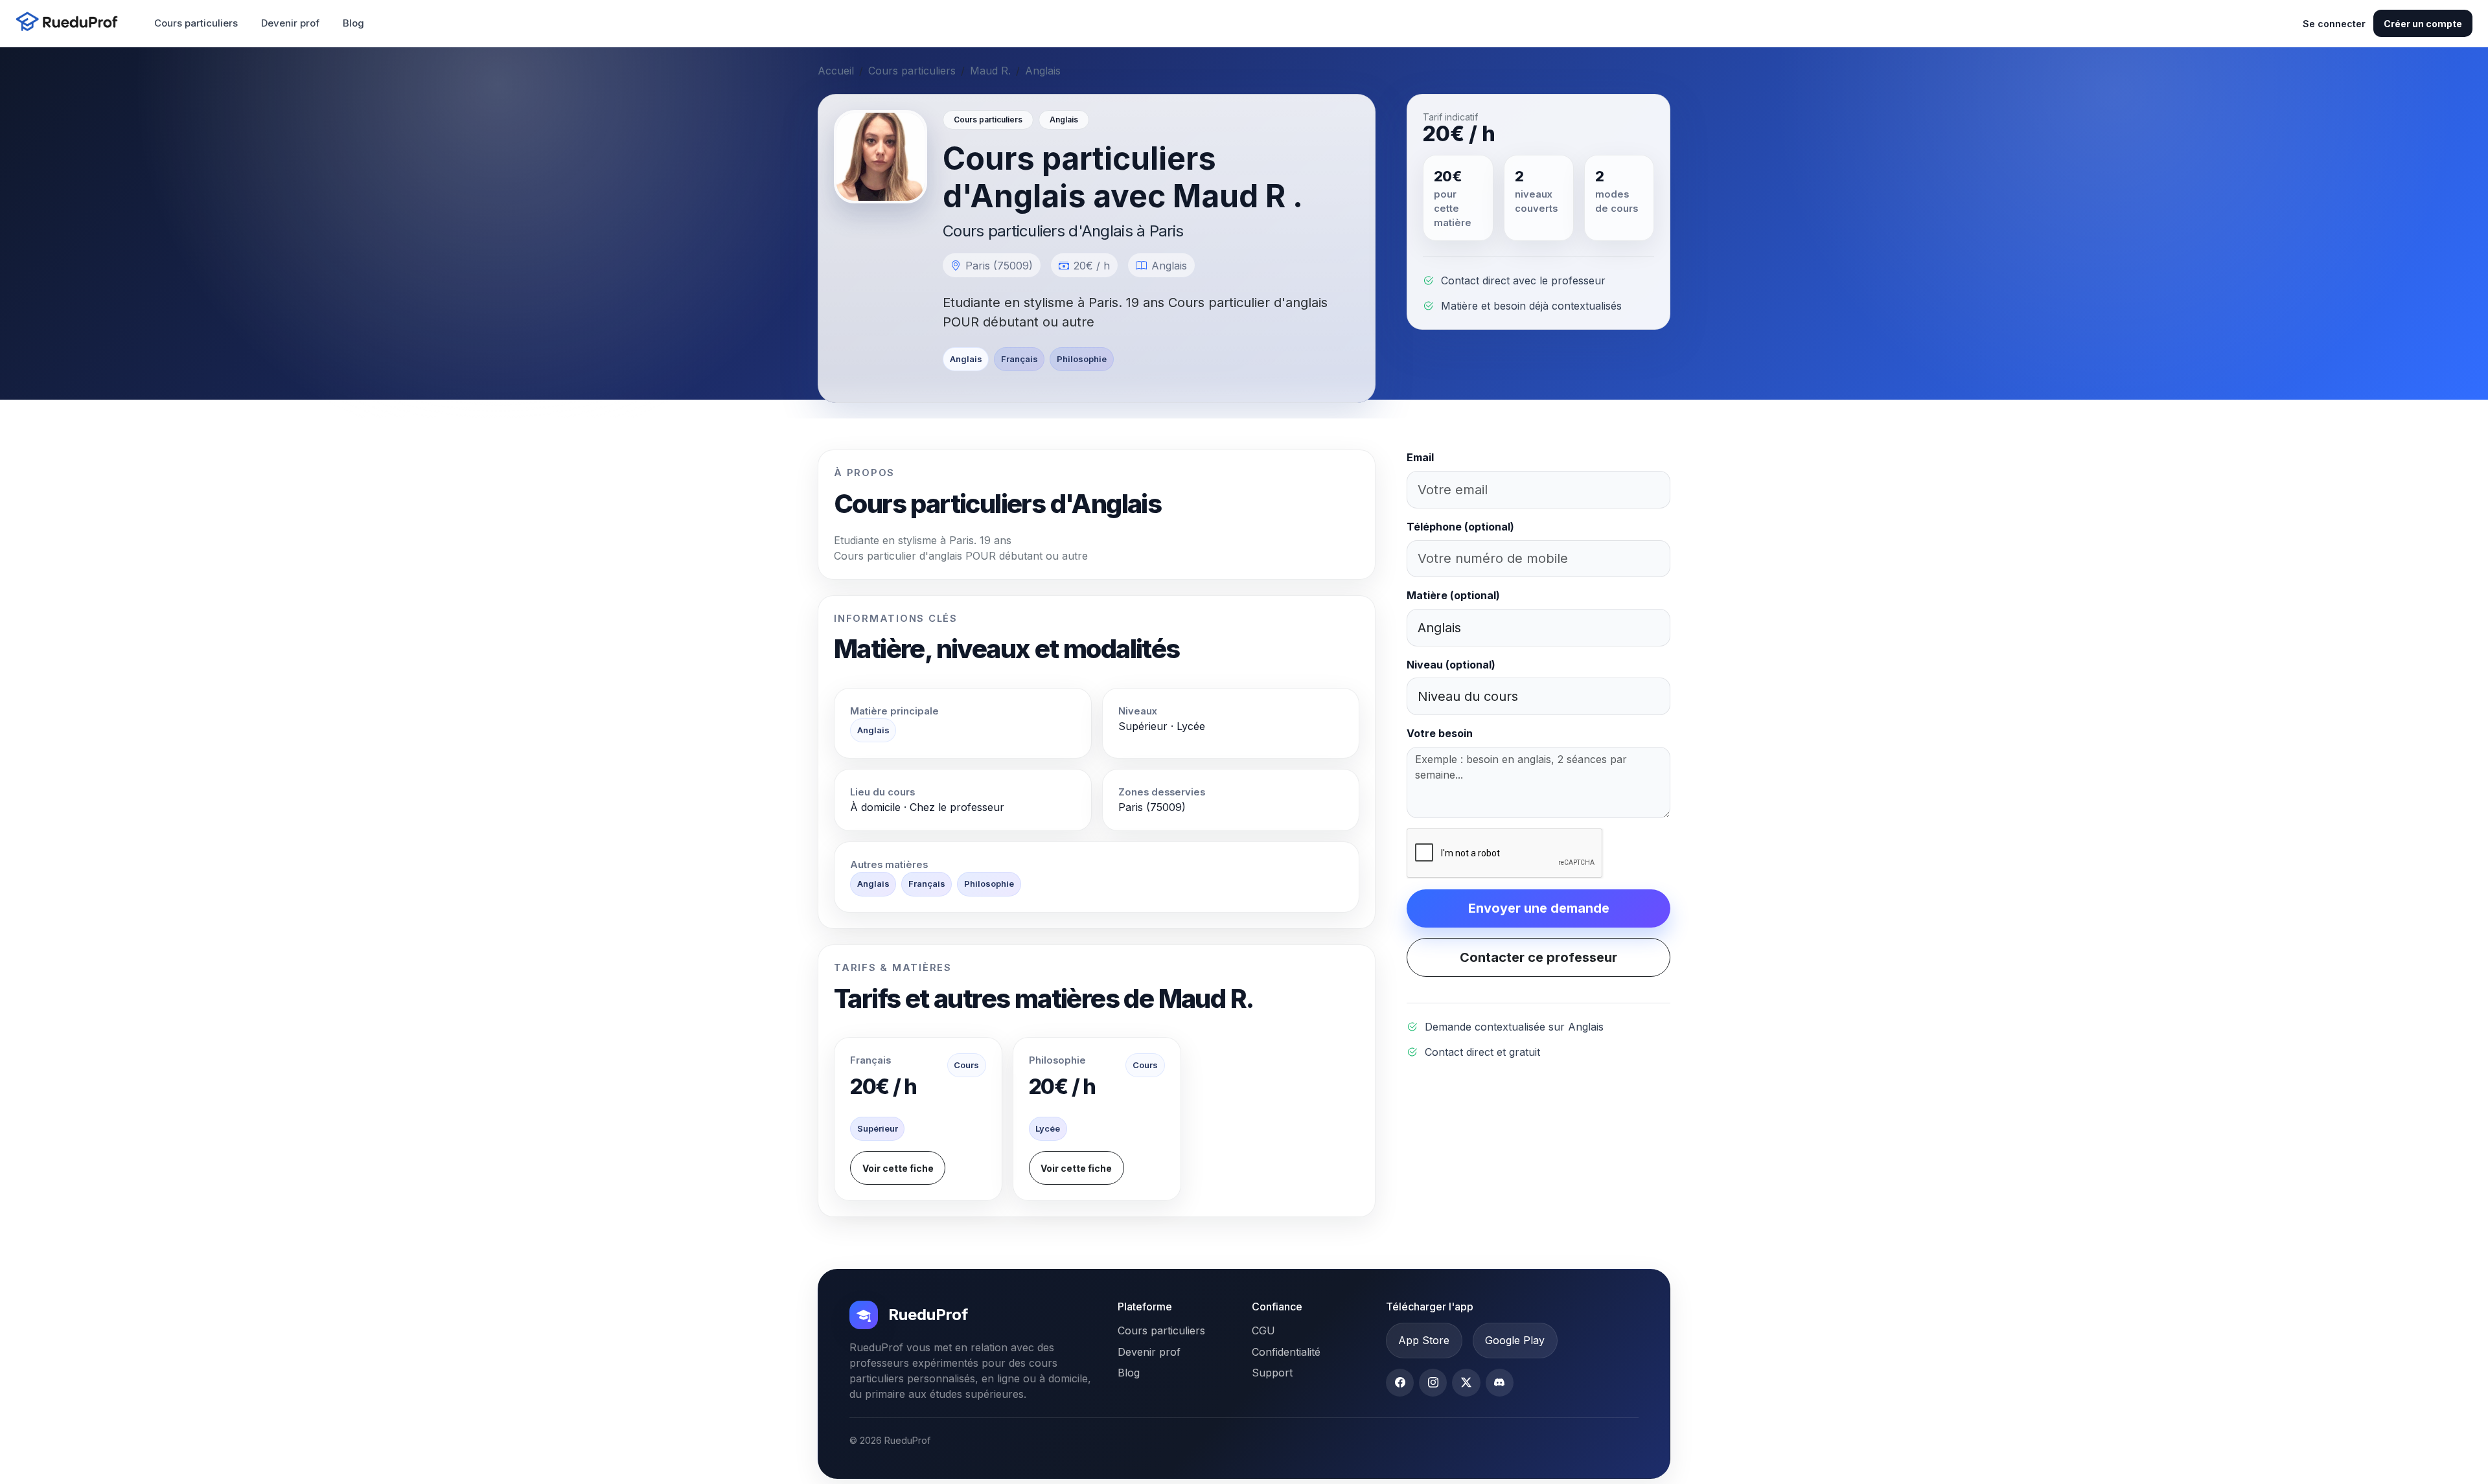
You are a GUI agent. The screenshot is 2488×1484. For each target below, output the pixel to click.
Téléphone (1460, 527)
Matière (1453, 595)
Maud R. (990, 71)
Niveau (1451, 665)
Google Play (1515, 1340)
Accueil (836, 71)
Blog (353, 23)
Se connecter (2334, 24)
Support (1272, 1373)
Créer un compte (2423, 24)
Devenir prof (290, 23)
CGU (1263, 1330)
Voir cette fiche (898, 1168)
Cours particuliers (196, 23)
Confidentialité (1286, 1352)
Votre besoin (1440, 733)
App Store (1424, 1340)
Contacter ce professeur (1538, 957)
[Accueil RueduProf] (71, 23)
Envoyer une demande (1539, 908)
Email (1420, 457)
